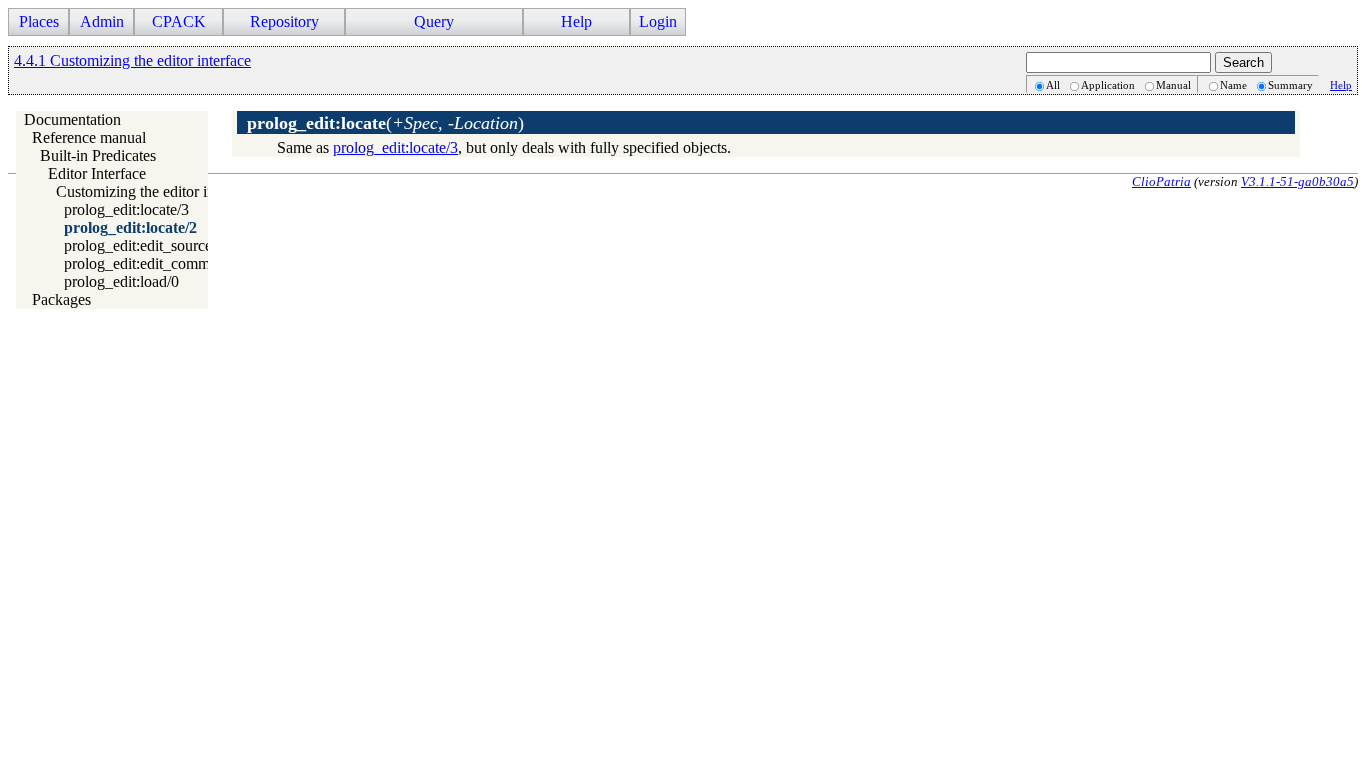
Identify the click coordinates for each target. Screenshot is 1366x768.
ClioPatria (1161, 181)
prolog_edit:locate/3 (126, 209)
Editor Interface (97, 173)
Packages (61, 299)
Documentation (72, 119)
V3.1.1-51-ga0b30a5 (1297, 181)
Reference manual (89, 137)
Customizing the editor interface (156, 191)
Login (658, 21)
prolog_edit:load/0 (121, 281)
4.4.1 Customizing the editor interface (132, 60)
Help (1341, 85)
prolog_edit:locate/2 (130, 227)
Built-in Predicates (98, 155)
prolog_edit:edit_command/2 (154, 263)
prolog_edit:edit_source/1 (144, 245)
